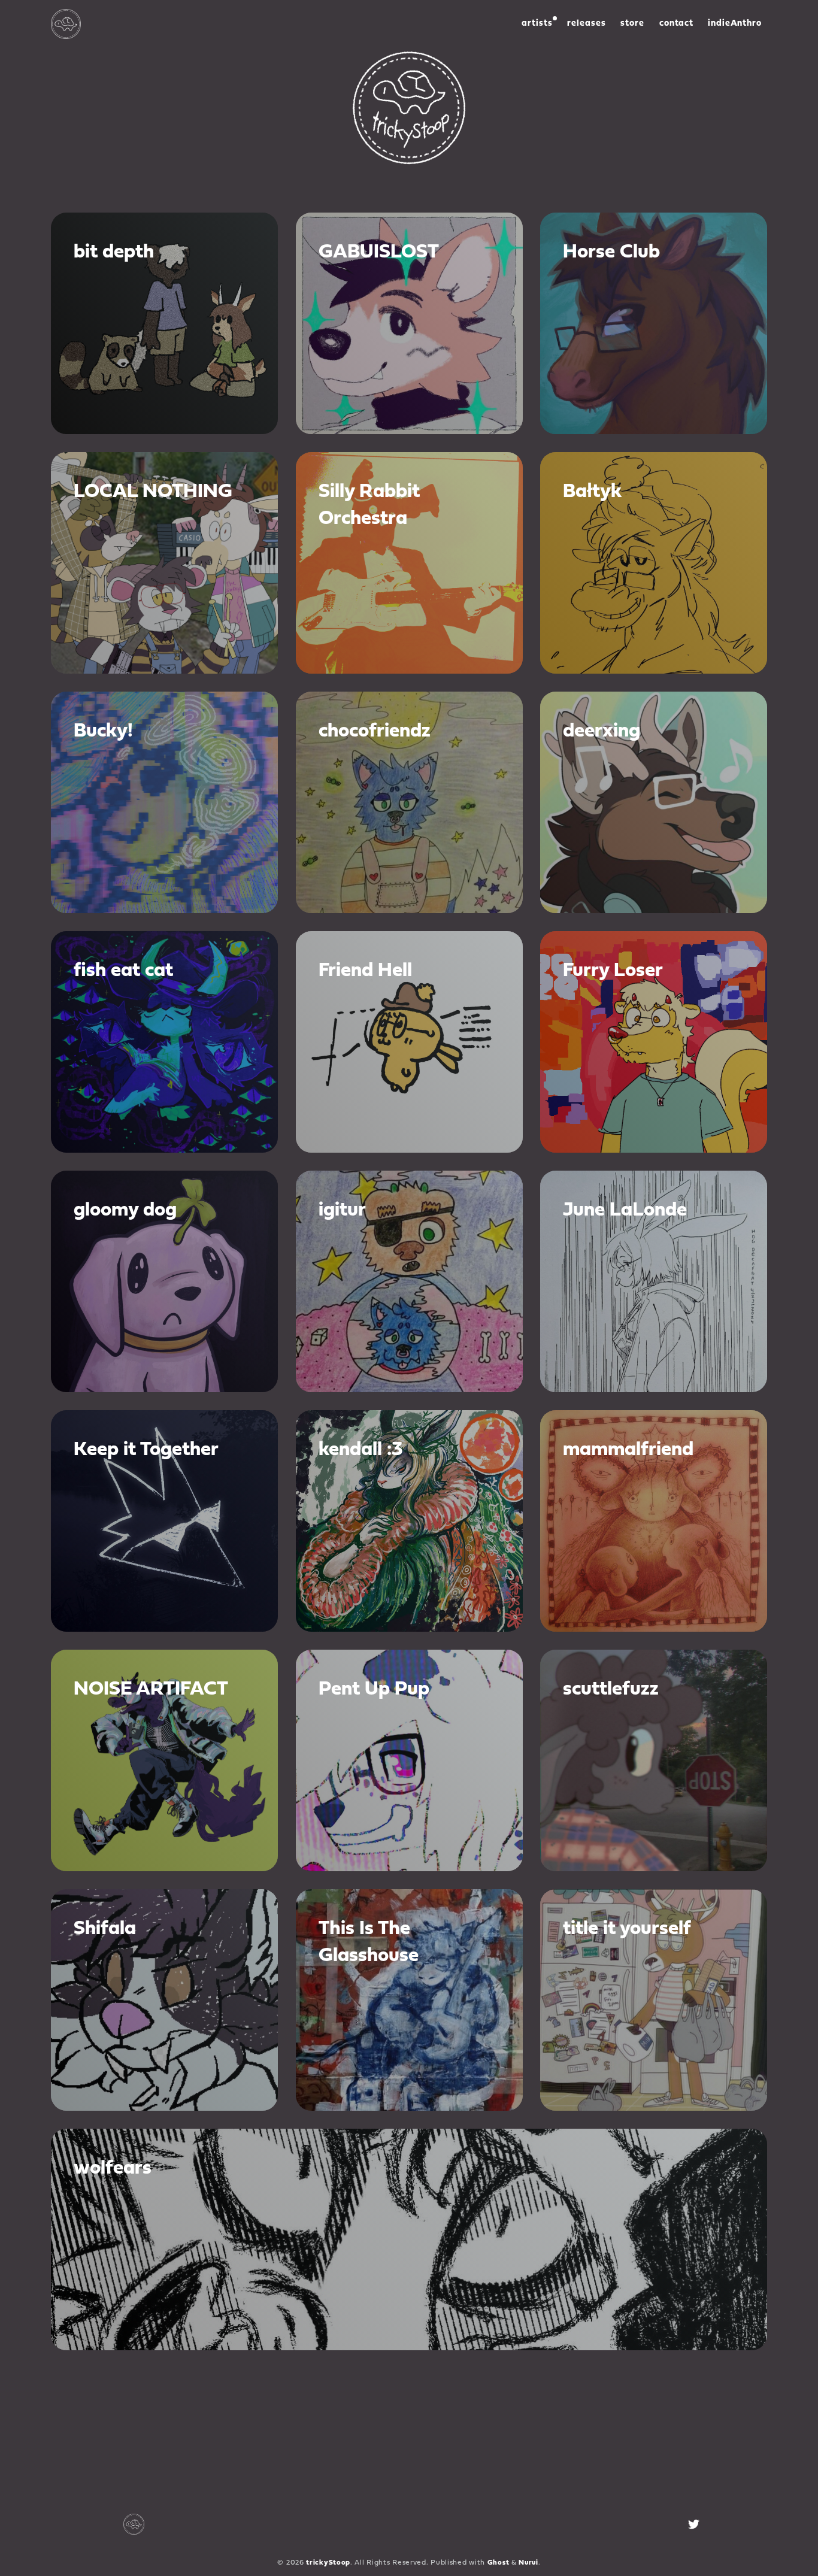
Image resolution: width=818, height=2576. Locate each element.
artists (537, 24)
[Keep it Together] (164, 1521)
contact (676, 24)
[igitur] (409, 1281)
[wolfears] (409, 2239)
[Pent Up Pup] (409, 1760)
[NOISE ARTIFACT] (164, 1760)
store (632, 24)
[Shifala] (164, 2000)
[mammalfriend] (654, 1521)
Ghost (499, 2563)
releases (586, 24)
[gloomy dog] (164, 1281)
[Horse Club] (654, 323)
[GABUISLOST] (409, 323)
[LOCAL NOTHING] (164, 563)
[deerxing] (654, 802)
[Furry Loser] (654, 1042)
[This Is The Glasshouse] (409, 2000)
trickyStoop (328, 2563)
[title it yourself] (654, 2000)
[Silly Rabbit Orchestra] (409, 563)
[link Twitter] (694, 2524)
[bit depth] (164, 323)
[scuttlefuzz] (654, 1760)
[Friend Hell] (409, 1042)
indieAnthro (735, 24)
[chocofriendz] (409, 802)
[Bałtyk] (654, 563)
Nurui (528, 2563)
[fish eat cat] (164, 1042)
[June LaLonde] (654, 1281)
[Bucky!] (164, 802)
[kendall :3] (409, 1521)
